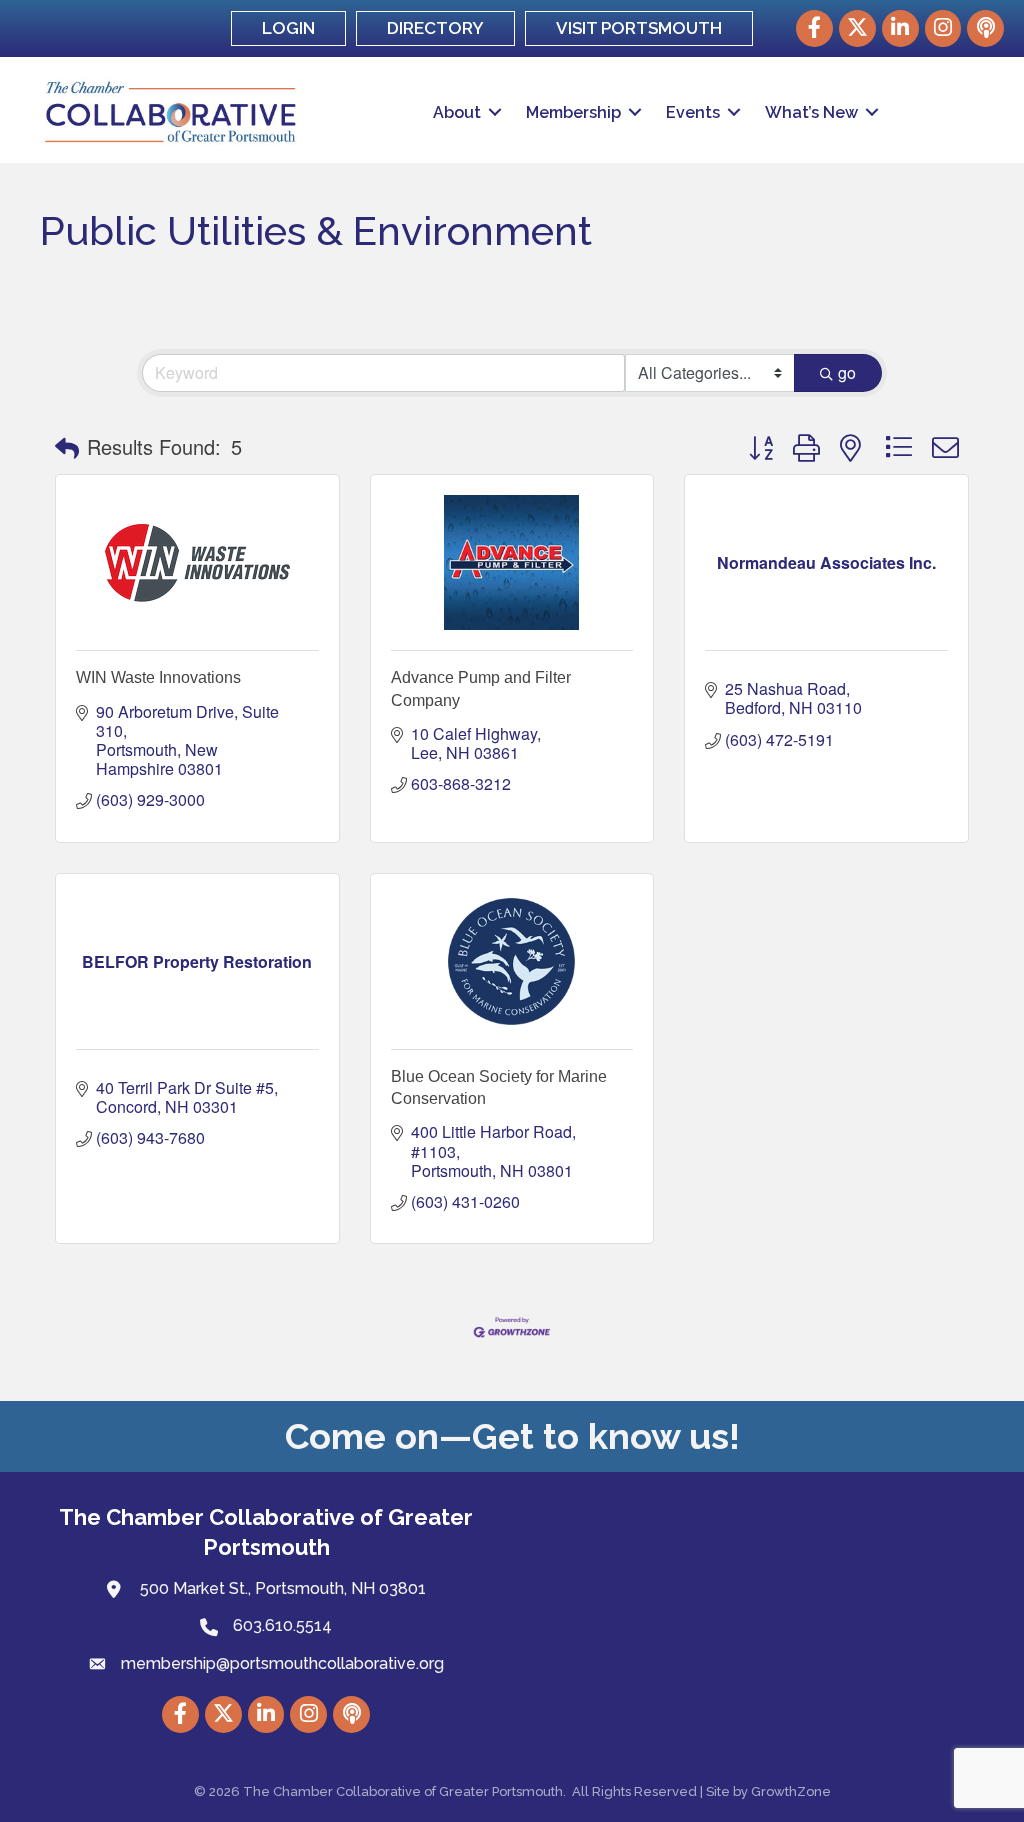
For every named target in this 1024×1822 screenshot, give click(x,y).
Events (693, 112)
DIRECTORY (435, 28)
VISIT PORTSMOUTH (639, 28)
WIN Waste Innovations (158, 677)
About (457, 112)
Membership (573, 112)
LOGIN (288, 28)
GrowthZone (791, 1791)
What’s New (811, 112)
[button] (67, 447)
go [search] (847, 372)
